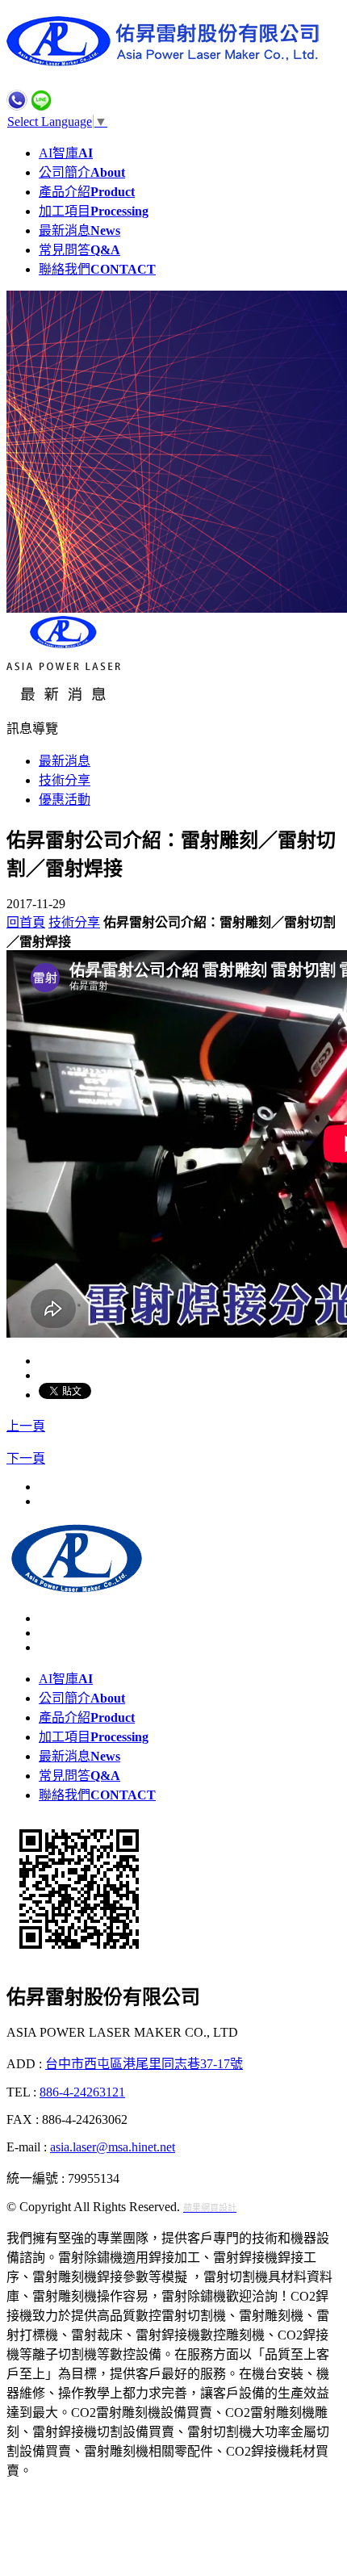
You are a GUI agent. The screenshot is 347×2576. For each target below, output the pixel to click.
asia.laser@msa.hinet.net (113, 2147)
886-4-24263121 (82, 2092)
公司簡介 (82, 172)
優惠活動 (65, 800)
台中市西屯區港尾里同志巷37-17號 (144, 2064)
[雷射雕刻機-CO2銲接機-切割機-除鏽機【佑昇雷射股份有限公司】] (168, 62)
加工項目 (94, 211)
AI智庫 (66, 153)
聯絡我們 (97, 269)
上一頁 (26, 1426)
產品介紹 (87, 192)
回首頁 (26, 922)
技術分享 (65, 780)
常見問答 (79, 250)
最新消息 (79, 230)
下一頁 (26, 1458)
